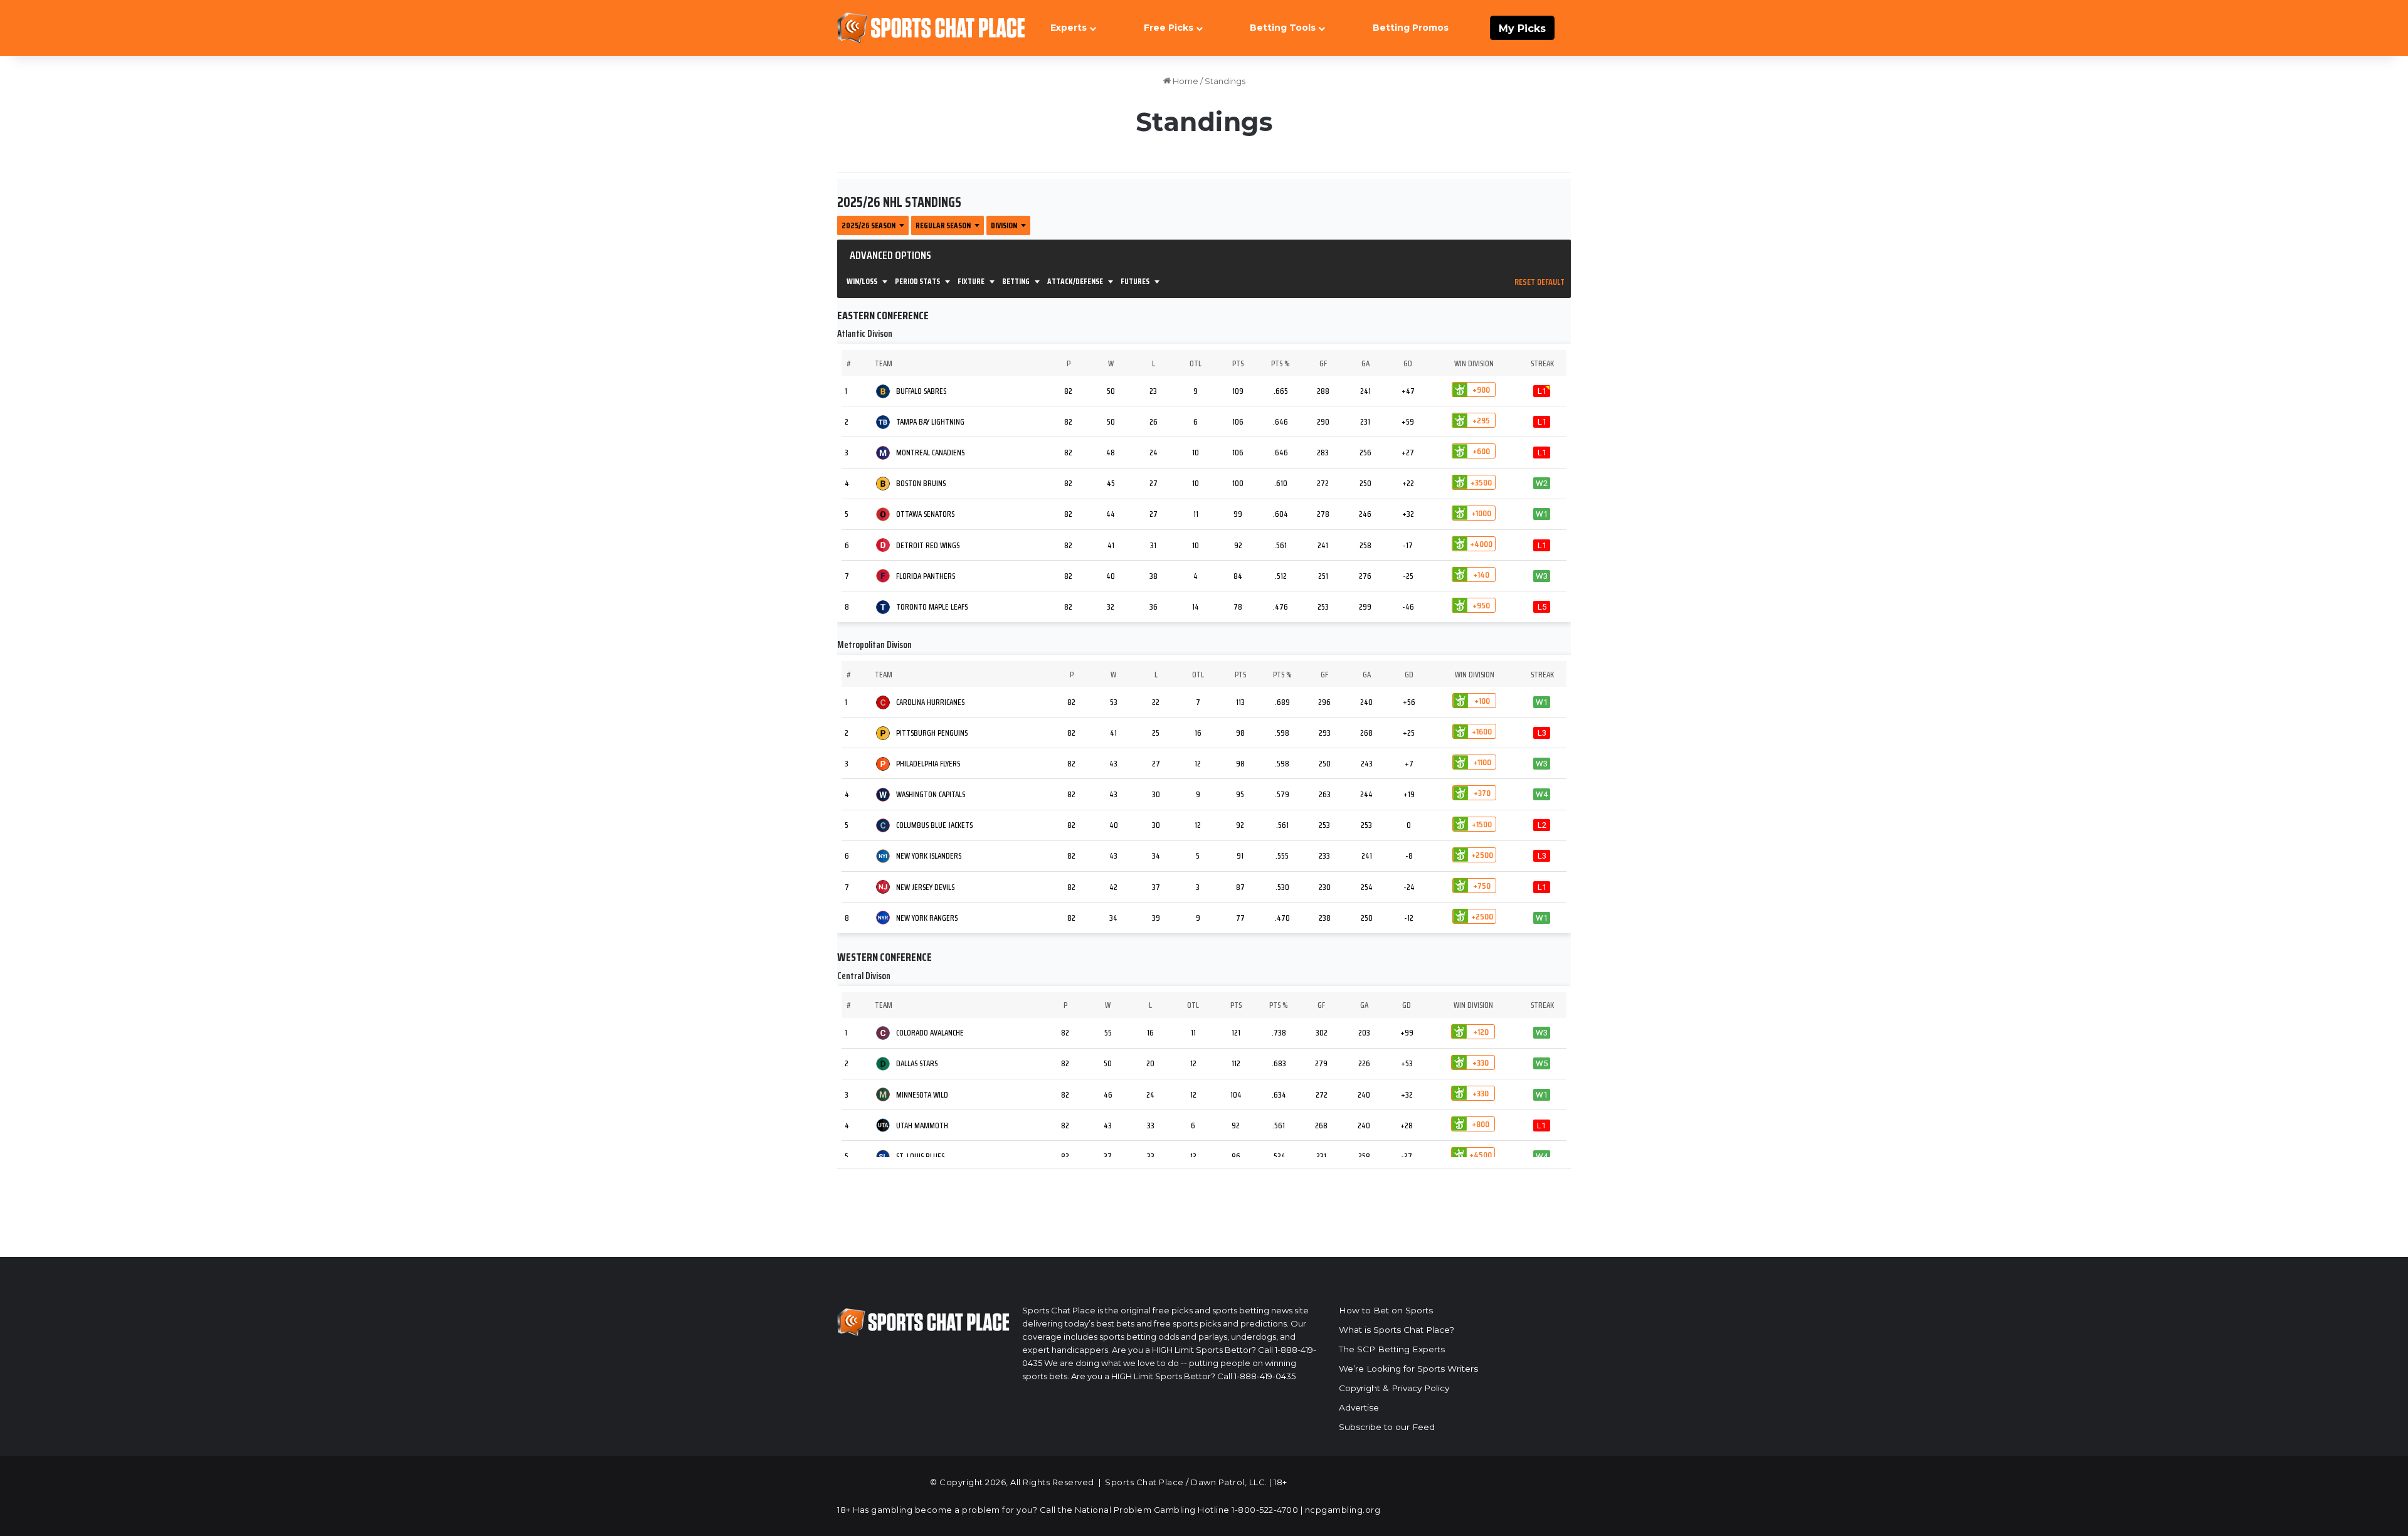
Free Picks (1169, 28)
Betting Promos (1411, 28)
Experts (1069, 28)
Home (1185, 81)
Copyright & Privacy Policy (1394, 1388)
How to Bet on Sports (1386, 1310)
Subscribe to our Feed (1387, 1427)
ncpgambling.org (1343, 1510)
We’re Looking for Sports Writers (1408, 1369)
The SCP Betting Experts (1392, 1349)
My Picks (1522, 29)
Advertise (1359, 1407)
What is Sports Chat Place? (1397, 1330)
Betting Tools (1283, 28)
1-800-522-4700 (1265, 1510)
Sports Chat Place (1144, 1482)
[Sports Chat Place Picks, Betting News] (931, 28)
